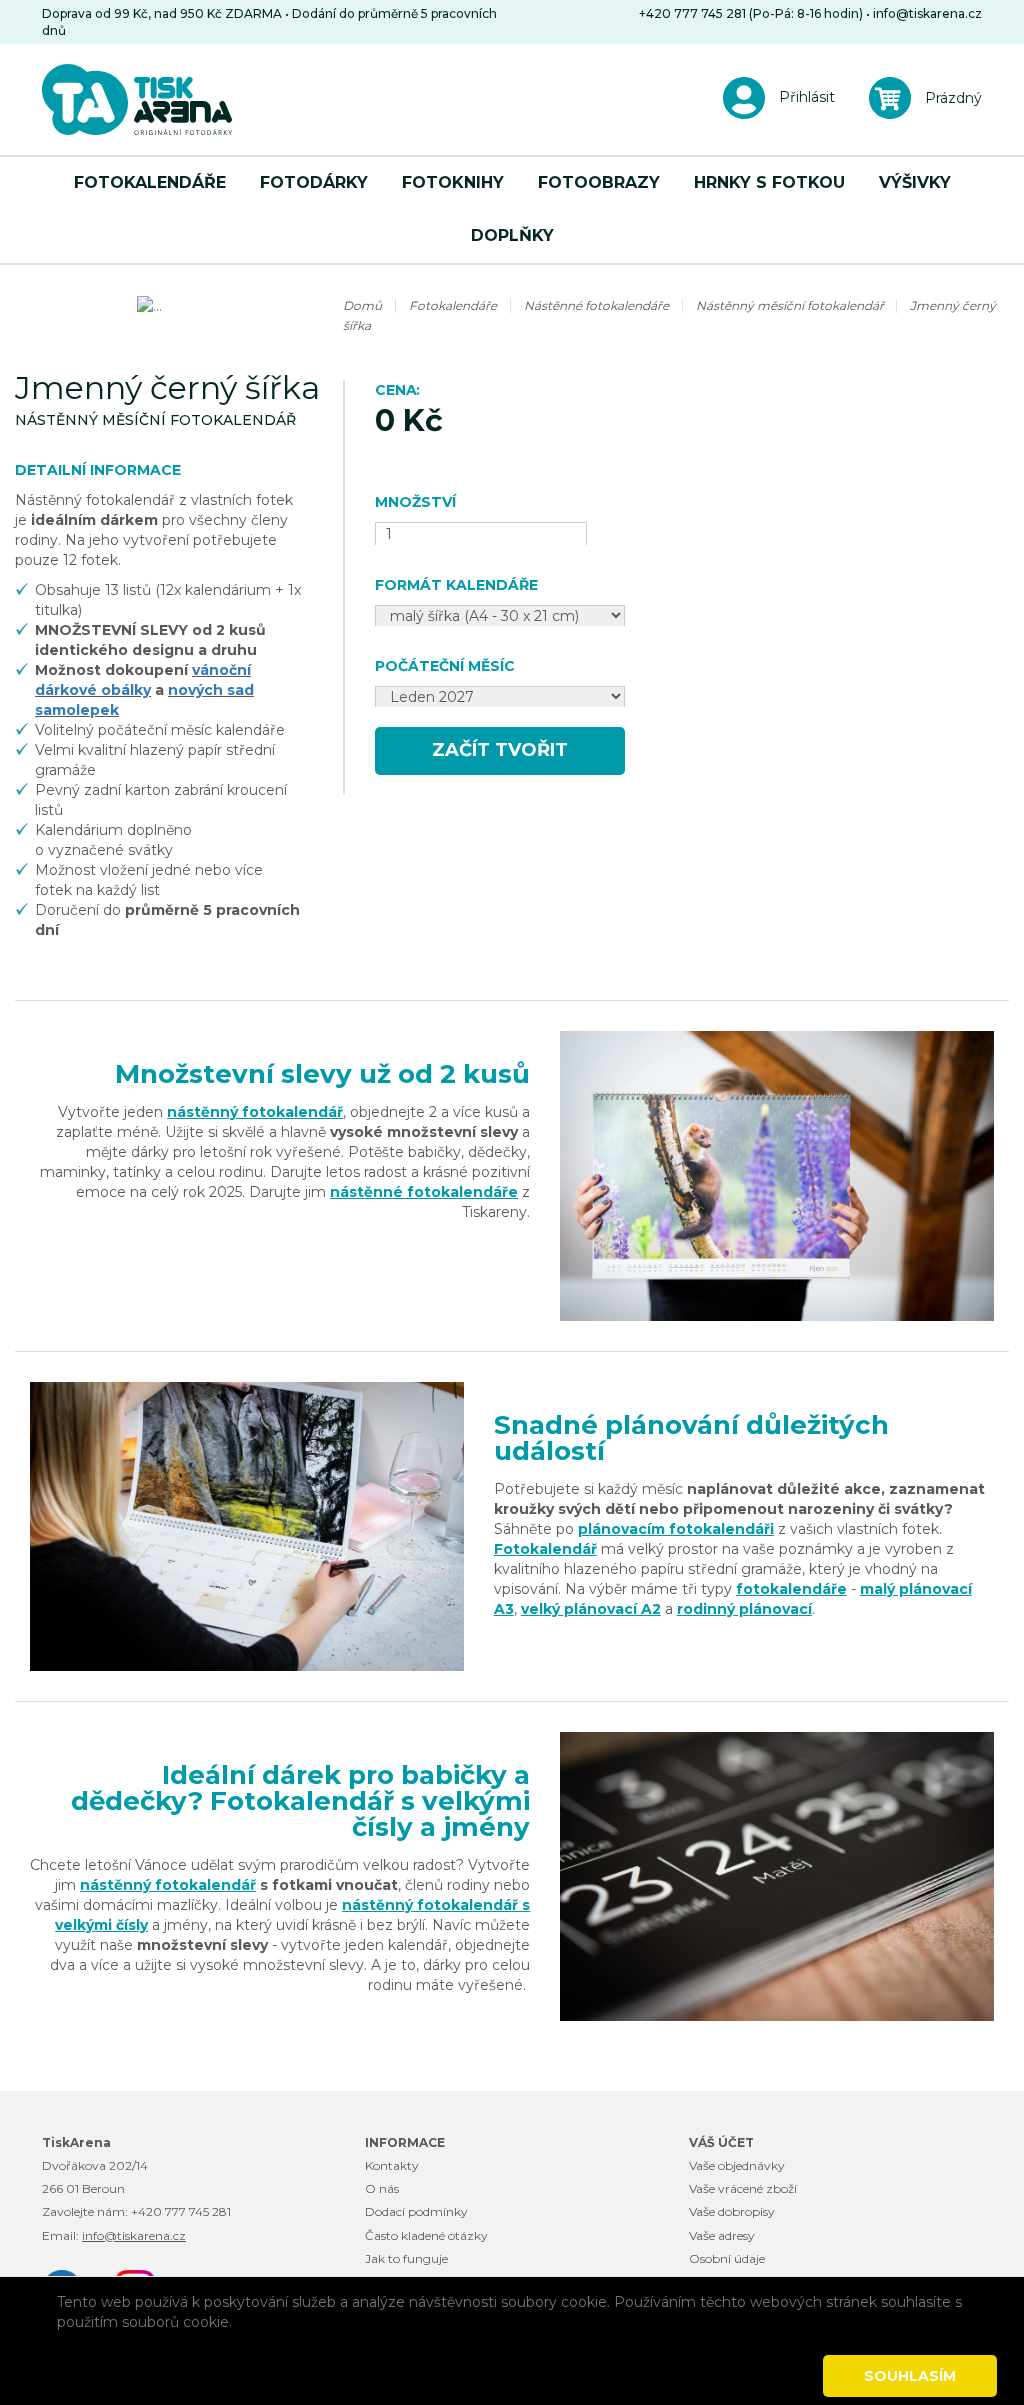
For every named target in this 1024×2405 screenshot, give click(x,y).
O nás (382, 2188)
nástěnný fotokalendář (255, 1112)
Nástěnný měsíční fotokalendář (791, 305)
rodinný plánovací (744, 1609)
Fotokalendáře (150, 182)
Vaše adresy (722, 2235)
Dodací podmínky (416, 2211)
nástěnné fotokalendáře (424, 1192)
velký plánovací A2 (591, 1609)
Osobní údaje (727, 2258)
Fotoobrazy (599, 182)
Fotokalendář (545, 1549)
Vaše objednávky (737, 2165)
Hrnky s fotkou (769, 182)
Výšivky (915, 182)
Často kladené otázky (426, 2235)
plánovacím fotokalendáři (676, 1529)
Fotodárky (314, 182)
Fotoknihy (453, 182)
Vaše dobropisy (732, 2211)
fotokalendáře (791, 1589)
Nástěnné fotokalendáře (596, 305)
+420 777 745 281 (181, 2211)
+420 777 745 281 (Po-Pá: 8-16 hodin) (751, 13)
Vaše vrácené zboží (743, 2188)
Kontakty (392, 2165)
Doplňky (512, 235)
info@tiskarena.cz (927, 13)
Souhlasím (910, 2376)
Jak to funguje (406, 2258)
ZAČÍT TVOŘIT (500, 750)
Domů (362, 305)
